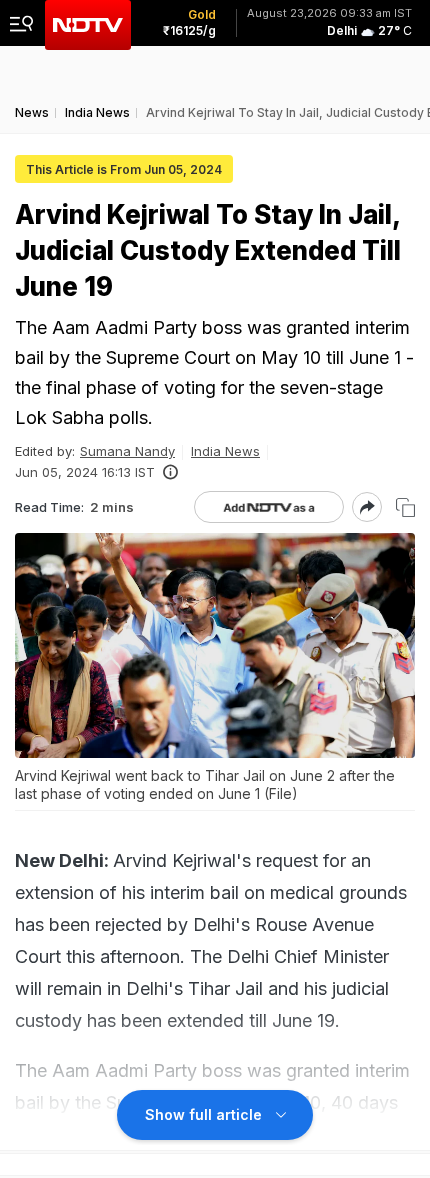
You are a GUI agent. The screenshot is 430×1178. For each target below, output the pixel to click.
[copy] (405, 507)
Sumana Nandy (127, 451)
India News (225, 451)
